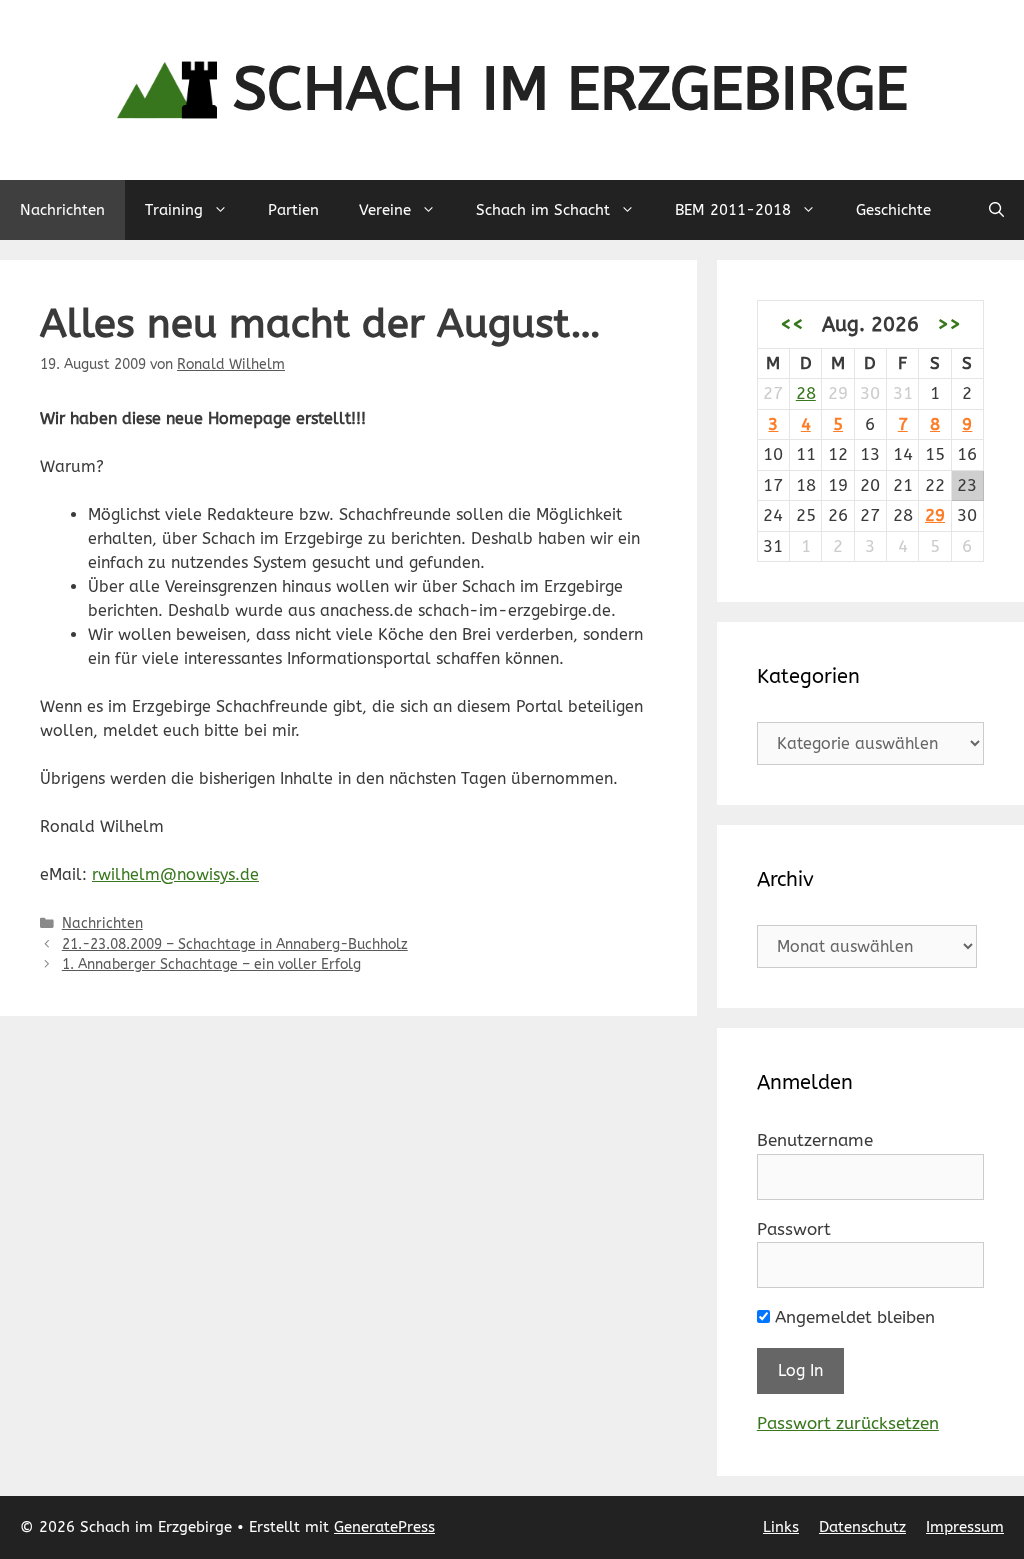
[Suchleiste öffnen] (996, 210)
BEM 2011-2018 (733, 210)
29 (935, 515)
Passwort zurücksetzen (848, 1423)
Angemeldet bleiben (852, 1317)
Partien (293, 210)
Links (781, 1527)
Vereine (385, 210)
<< (792, 324)
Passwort (794, 1229)
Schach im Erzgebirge (570, 89)
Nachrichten (62, 210)
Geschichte (893, 210)
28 (806, 393)
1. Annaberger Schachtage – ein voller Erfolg (211, 964)
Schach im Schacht (543, 210)
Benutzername (815, 1140)
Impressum (965, 1527)
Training (174, 210)
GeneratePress (384, 1527)
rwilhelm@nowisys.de (175, 874)
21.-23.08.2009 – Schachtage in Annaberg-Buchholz (235, 944)
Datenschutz (862, 1527)
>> (949, 324)
